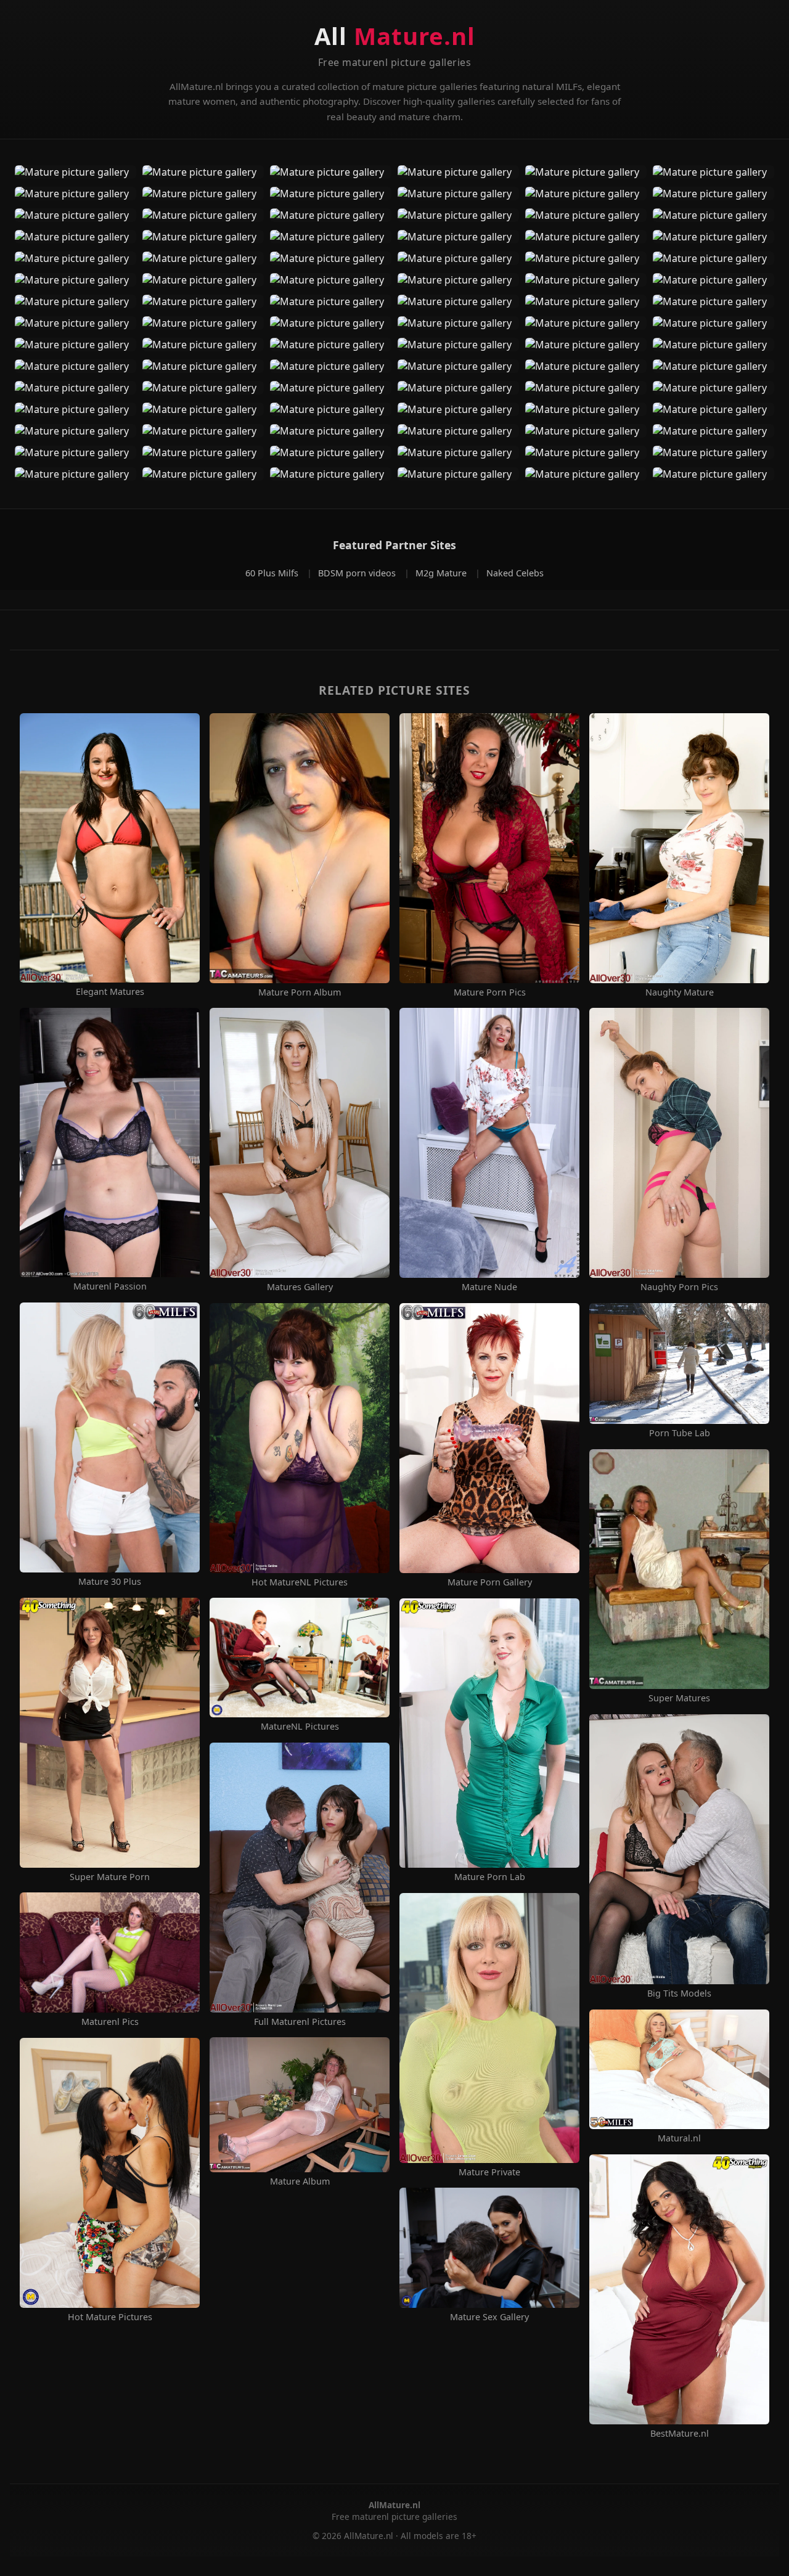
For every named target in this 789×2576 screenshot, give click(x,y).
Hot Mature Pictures (110, 2317)
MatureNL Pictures (300, 1727)
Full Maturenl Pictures (300, 2022)
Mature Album (300, 2181)
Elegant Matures (110, 992)
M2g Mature (442, 573)
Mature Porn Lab (490, 1877)
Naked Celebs (515, 573)
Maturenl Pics (110, 2022)
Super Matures (679, 1698)
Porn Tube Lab (680, 1433)
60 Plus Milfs (273, 573)
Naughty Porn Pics (679, 1287)
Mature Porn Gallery (490, 1582)
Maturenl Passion (110, 1286)
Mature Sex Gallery (489, 2317)
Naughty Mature (680, 992)
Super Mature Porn (110, 1877)
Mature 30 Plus (110, 1582)
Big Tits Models (679, 1993)
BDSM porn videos (358, 573)
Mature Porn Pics (490, 992)
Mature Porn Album (300, 992)
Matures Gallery (300, 1287)
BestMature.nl (680, 2434)
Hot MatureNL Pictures (300, 1582)
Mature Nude (489, 1287)
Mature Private (489, 2172)
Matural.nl (679, 2138)
